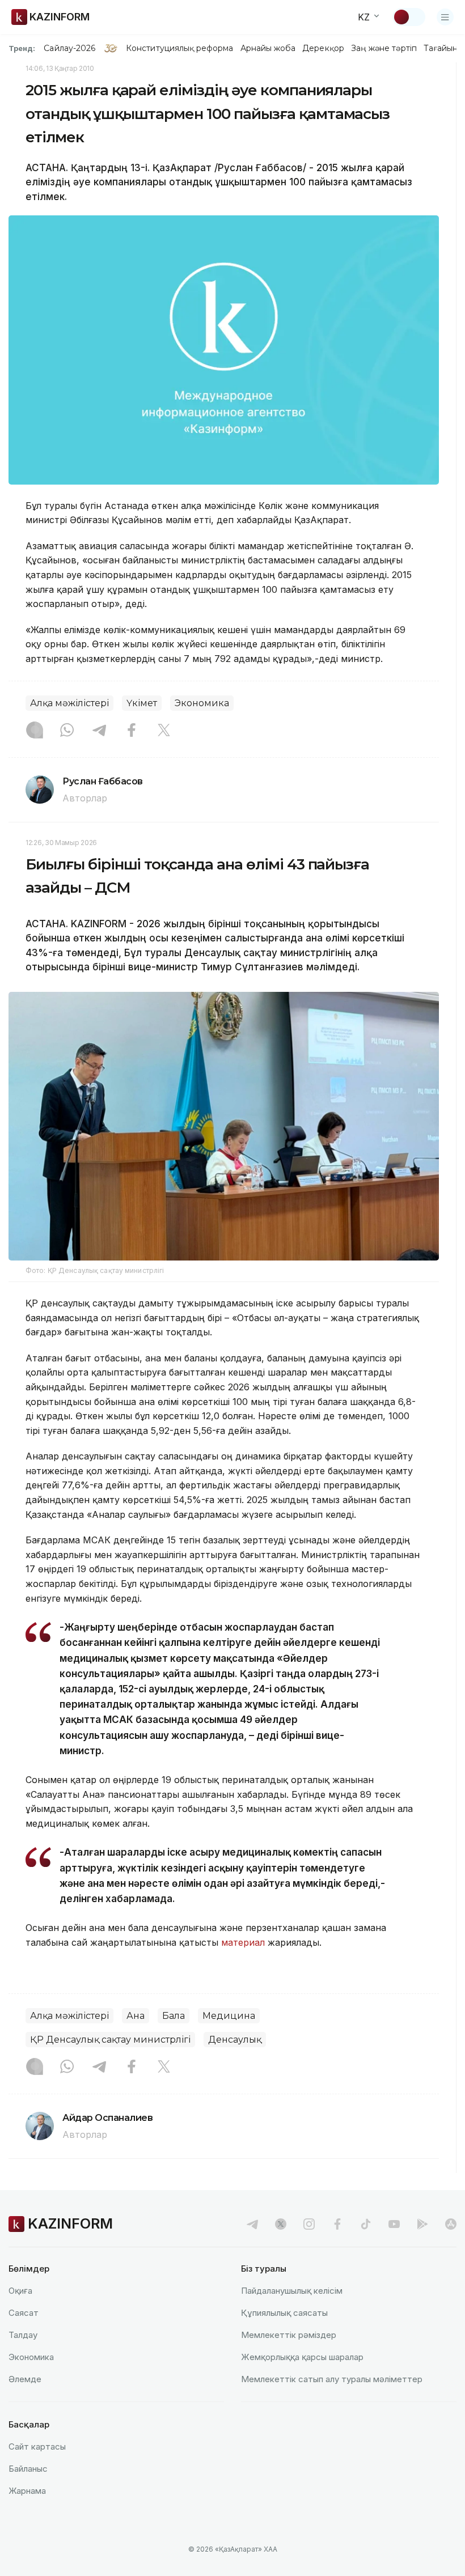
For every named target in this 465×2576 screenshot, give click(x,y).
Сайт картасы (37, 2446)
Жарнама (27, 2491)
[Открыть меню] (445, 17)
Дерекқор (323, 48)
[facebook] (337, 2224)
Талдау (23, 2335)
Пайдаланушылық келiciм (292, 2291)
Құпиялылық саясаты (284, 2313)
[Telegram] (99, 731)
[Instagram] (35, 731)
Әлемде (25, 2379)
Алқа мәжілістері (69, 703)
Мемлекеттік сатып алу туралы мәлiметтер (332, 2379)
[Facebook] (132, 731)
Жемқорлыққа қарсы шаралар (302, 2357)
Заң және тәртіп (384, 48)
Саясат (24, 2313)
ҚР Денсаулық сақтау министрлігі (110, 2040)
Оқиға (20, 2291)
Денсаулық (235, 2040)
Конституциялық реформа (179, 48)
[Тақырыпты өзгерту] (409, 17)
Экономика (202, 703)
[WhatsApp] (67, 731)
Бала (174, 2016)
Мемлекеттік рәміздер (289, 2335)
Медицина (229, 2016)
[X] (164, 731)
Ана (136, 2016)
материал (244, 1942)
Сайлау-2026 (69, 48)
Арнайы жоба (268, 48)
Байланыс (28, 2469)
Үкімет (142, 703)
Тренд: (22, 48)
